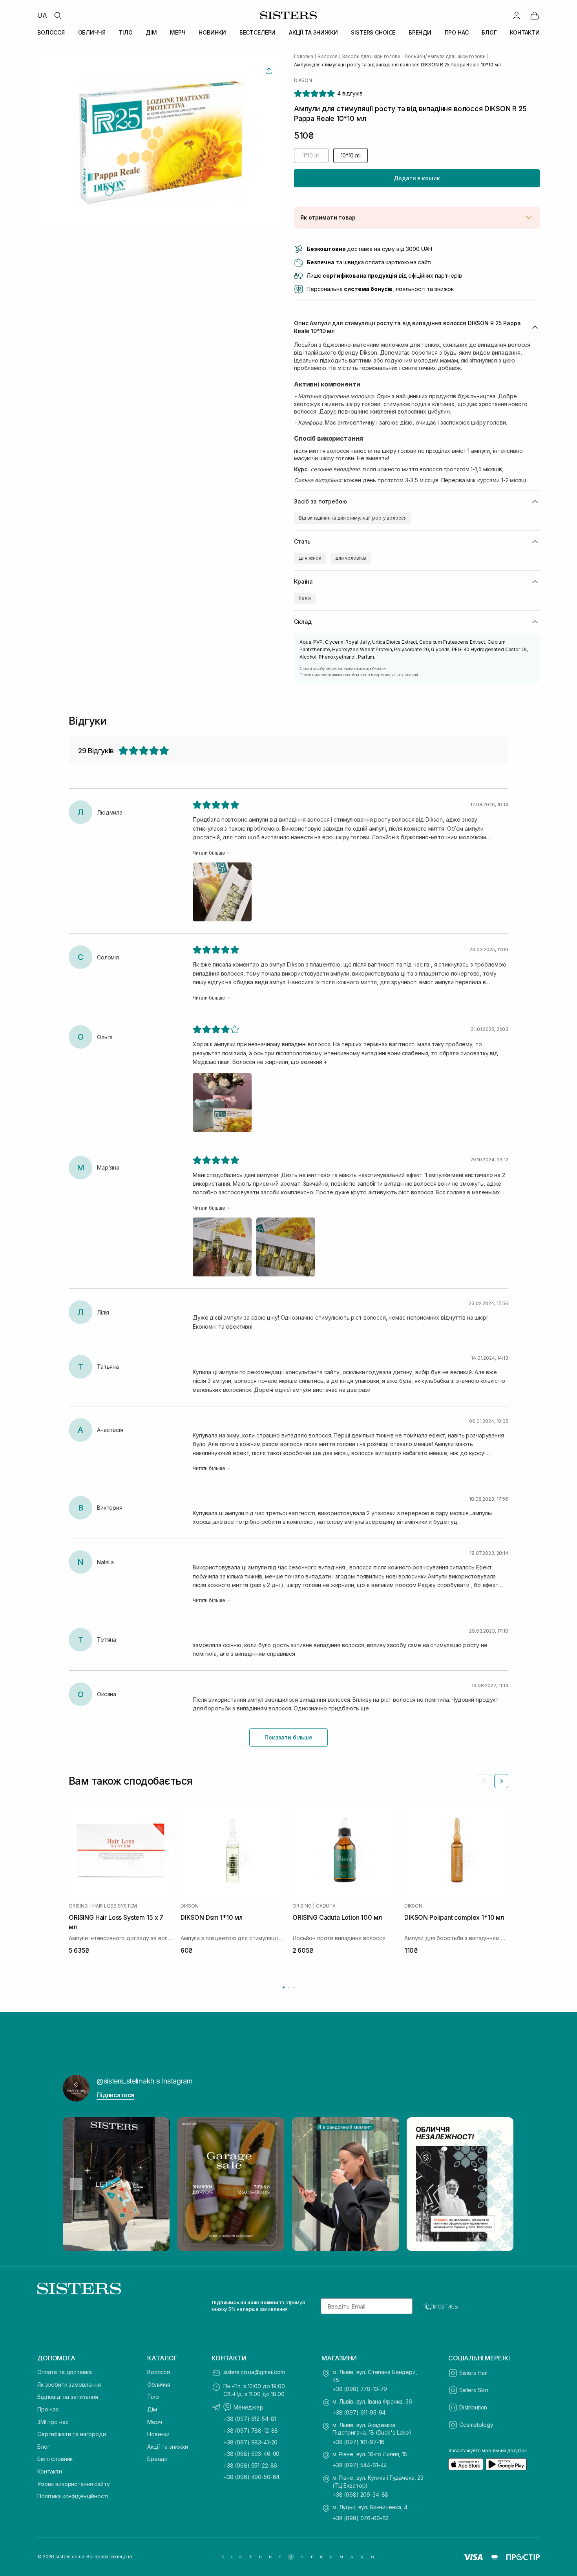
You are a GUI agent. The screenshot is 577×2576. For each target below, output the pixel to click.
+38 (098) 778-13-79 (360, 2389)
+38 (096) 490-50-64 (251, 2477)
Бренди (157, 2459)
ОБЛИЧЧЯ (92, 32)
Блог (43, 2447)
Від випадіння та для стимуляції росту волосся (353, 518)
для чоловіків (351, 558)
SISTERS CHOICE (373, 32)
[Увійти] (517, 15)
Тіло (153, 2397)
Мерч (154, 2422)
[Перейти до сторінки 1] (284, 1987)
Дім (152, 2409)
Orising (78, 1906)
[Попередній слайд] (484, 1781)
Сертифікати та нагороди (72, 2434)
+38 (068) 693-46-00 (251, 2454)
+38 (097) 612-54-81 (250, 2419)
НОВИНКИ (212, 32)
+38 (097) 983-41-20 (250, 2442)
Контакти (50, 2471)
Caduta (326, 1906)
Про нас (48, 2409)
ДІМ (151, 32)
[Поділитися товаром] (269, 71)
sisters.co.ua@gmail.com (254, 2372)
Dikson (303, 81)
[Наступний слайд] (501, 1781)
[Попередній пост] (76, 2184)
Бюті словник (55, 2459)
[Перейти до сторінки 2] (289, 1987)
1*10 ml (311, 155)
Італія (305, 598)
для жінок (310, 558)
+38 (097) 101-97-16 (358, 2442)
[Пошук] (58, 15)
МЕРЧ (178, 32)
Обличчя (159, 2385)
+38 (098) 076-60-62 (361, 2518)
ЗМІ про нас (53, 2422)
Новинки (158, 2434)
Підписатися (115, 2095)
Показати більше (288, 1737)
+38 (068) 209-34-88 (360, 2495)
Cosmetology (476, 2425)
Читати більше (209, 853)
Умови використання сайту (74, 2484)
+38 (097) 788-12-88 (251, 2430)
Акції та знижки (168, 2447)
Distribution (473, 2407)
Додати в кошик (417, 178)
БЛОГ (489, 32)
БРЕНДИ (420, 32)
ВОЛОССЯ (51, 32)
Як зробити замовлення (69, 2385)
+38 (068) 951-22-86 (250, 2465)
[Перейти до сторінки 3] (294, 1987)
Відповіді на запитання (68, 2397)
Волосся (159, 2372)
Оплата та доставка (64, 2372)
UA (42, 15)
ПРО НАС (457, 32)
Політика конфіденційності (73, 2496)
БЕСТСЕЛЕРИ (258, 32)
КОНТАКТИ (525, 32)
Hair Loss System (115, 1906)
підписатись (440, 2306)
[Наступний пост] (501, 2184)
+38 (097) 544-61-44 (360, 2465)
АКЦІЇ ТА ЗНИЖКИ (313, 32)
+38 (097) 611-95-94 (359, 2412)
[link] (535, 15)
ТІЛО (125, 32)
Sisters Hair (473, 2373)
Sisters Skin (474, 2390)
